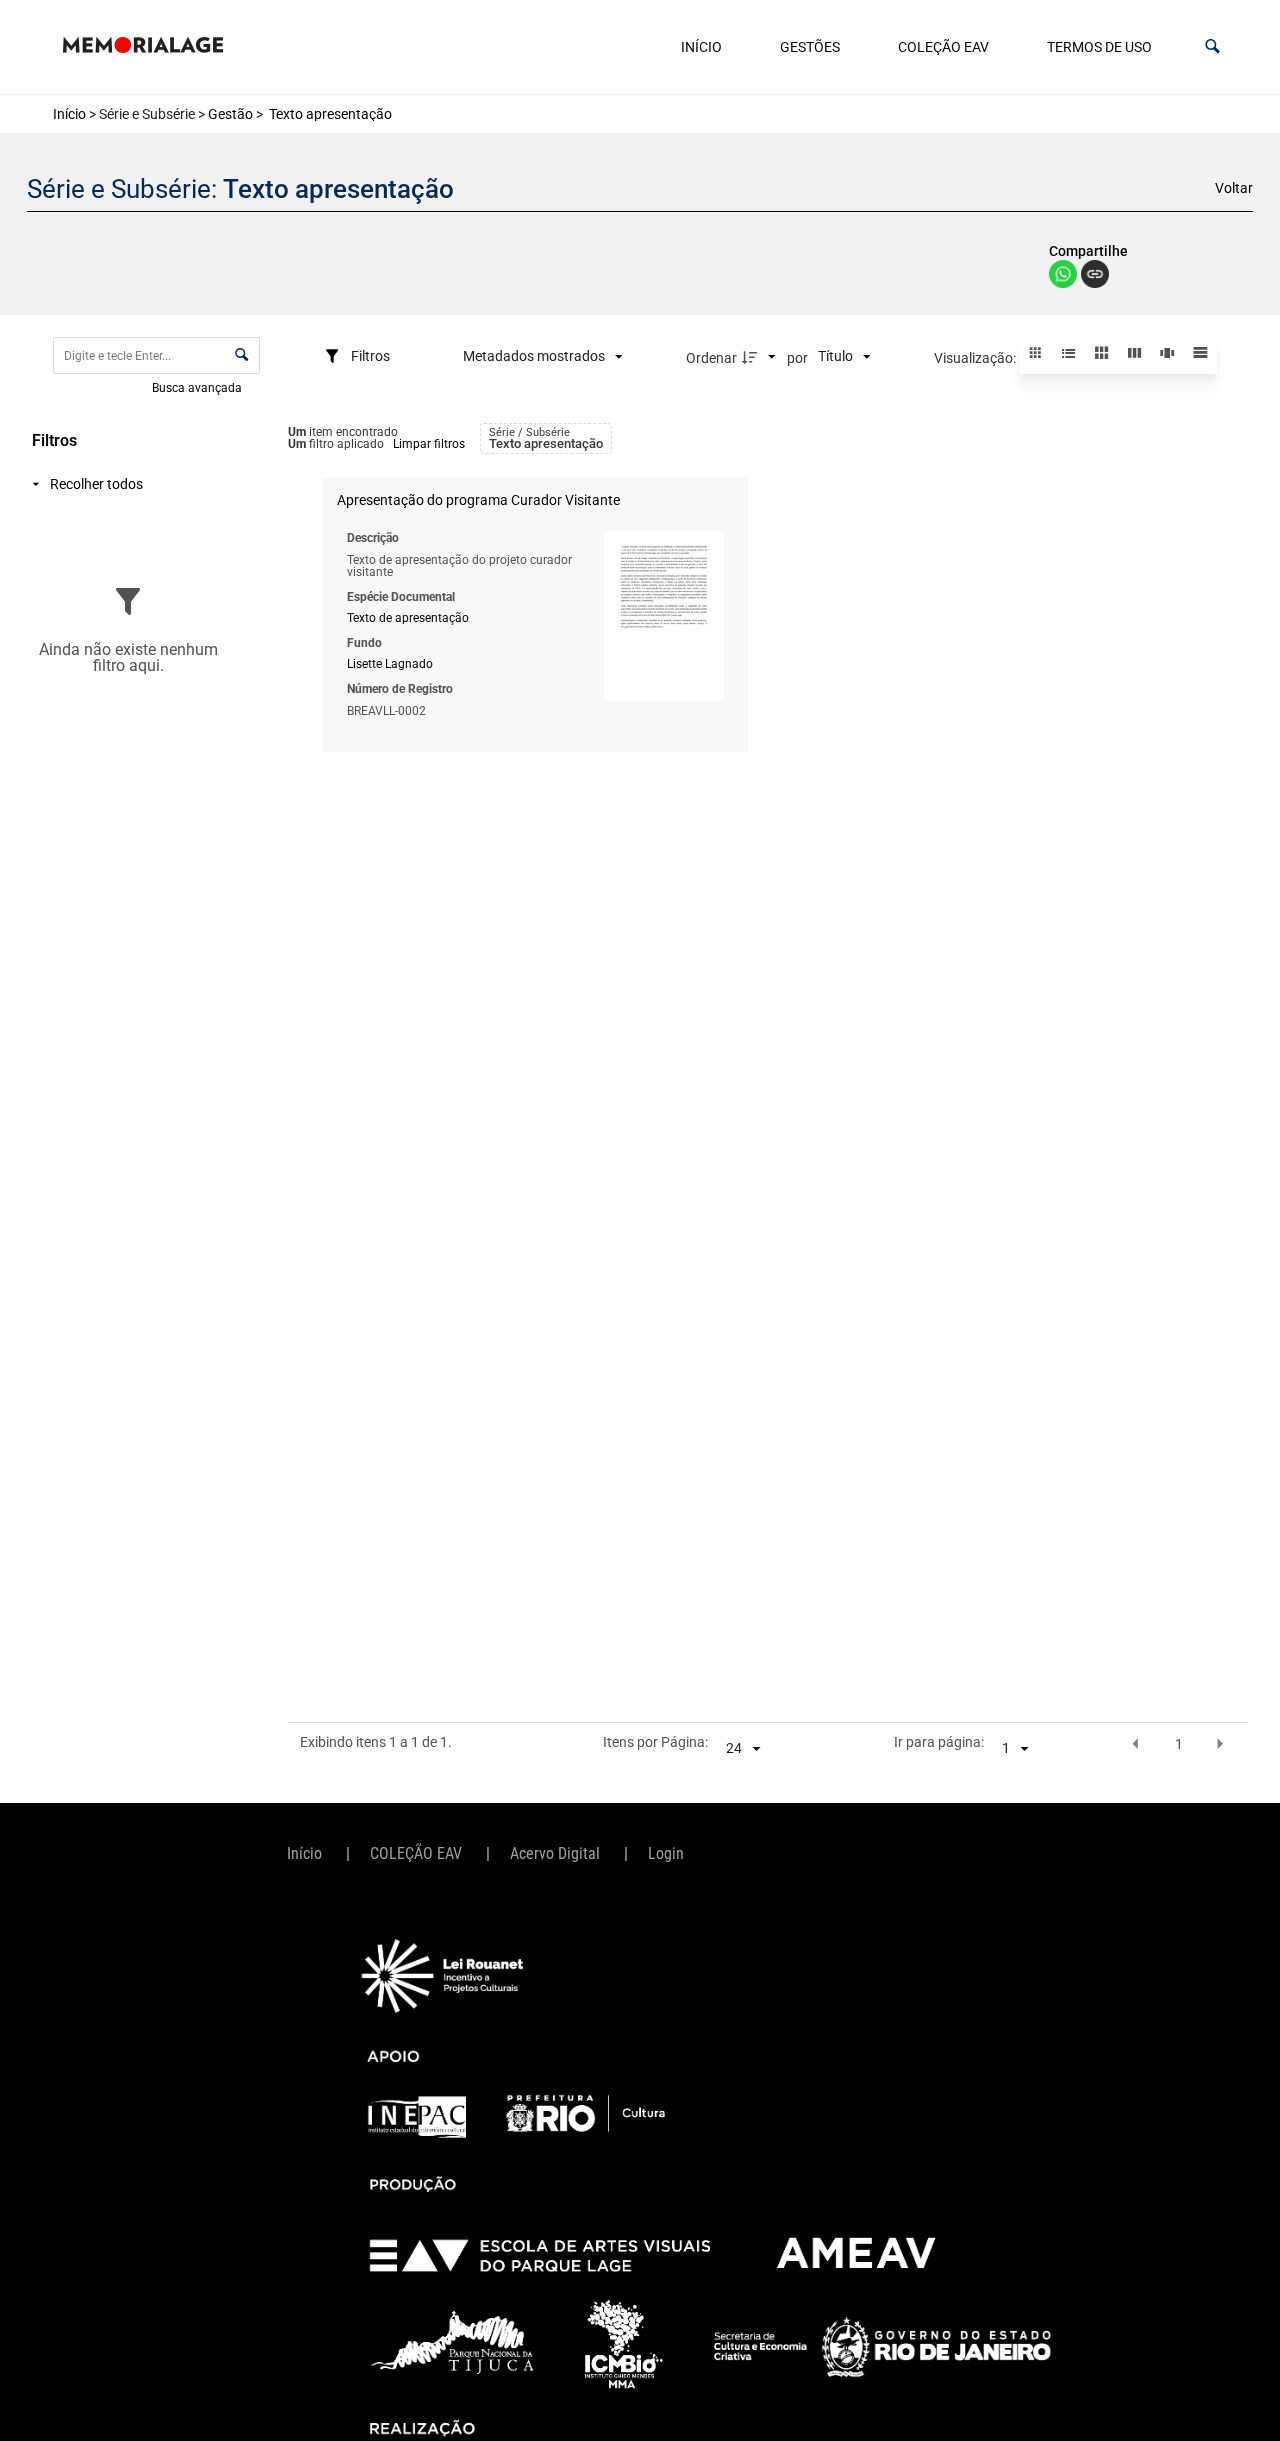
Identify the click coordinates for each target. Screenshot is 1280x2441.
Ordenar (711, 358)
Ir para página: (939, 1743)
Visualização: (976, 358)
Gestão (230, 114)
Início (701, 47)
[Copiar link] (1095, 275)
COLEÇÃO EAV (943, 47)
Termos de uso (1099, 47)
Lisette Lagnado (390, 664)
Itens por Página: (655, 1743)
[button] (1212, 46)
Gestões (810, 47)
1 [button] (1179, 1744)
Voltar (1234, 188)
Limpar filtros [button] (429, 444)
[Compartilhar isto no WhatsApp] (1065, 282)
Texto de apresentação (408, 618)
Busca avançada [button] (198, 387)
